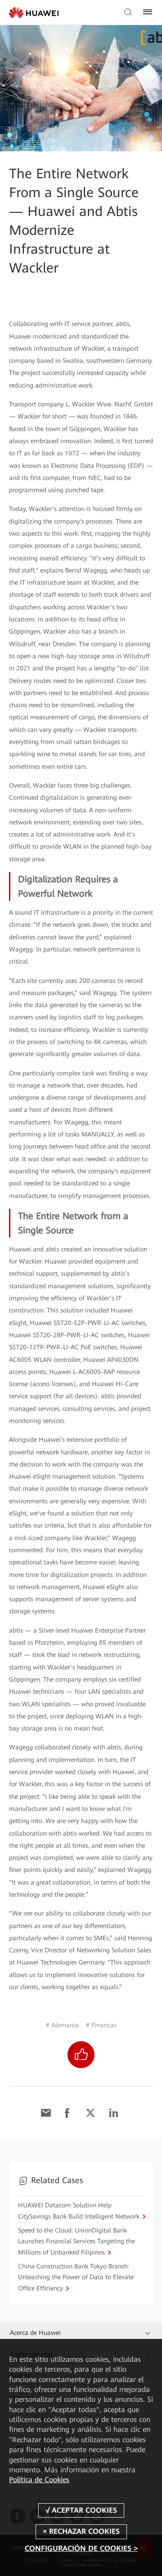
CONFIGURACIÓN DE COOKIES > (81, 2548)
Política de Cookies (39, 2480)
